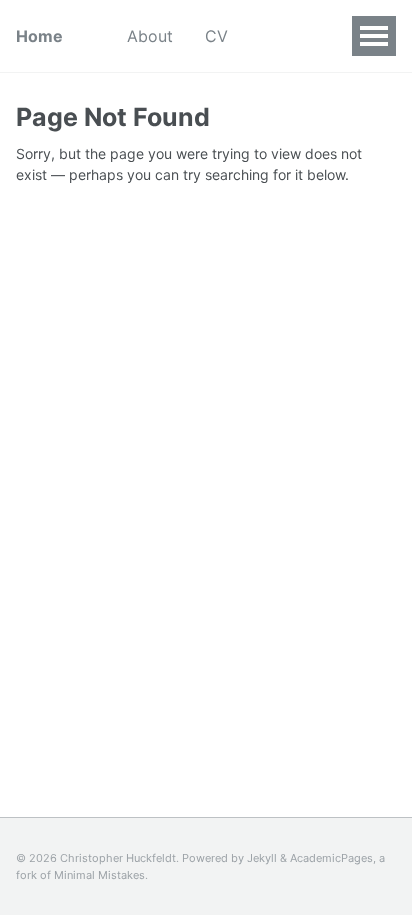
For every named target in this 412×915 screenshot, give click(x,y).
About (150, 36)
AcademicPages (331, 858)
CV (216, 36)
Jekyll (262, 858)
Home (39, 36)
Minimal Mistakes (99, 875)
